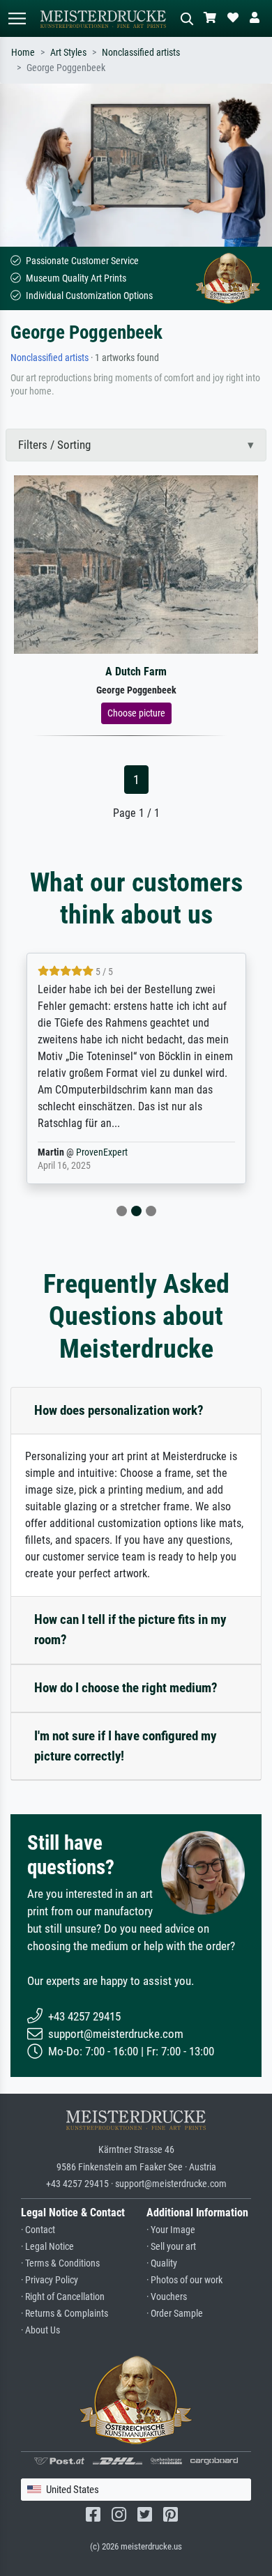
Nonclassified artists (141, 53)
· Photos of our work (184, 2280)
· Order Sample (175, 2314)
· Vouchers (167, 2297)
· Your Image (171, 2230)
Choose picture (136, 713)
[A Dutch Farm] (136, 563)
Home (23, 53)
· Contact (38, 2230)
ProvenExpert (102, 1152)
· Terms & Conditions (60, 2263)
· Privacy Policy (50, 2280)
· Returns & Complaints (65, 2314)
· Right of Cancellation (63, 2297)
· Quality (162, 2263)
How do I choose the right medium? (126, 1688)
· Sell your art (171, 2247)
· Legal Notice (47, 2247)
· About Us (40, 2330)
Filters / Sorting (54, 445)
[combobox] (136, 2490)
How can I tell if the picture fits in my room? (130, 1630)
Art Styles (68, 53)
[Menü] (17, 18)
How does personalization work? (119, 1410)
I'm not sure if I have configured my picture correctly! (125, 1746)
